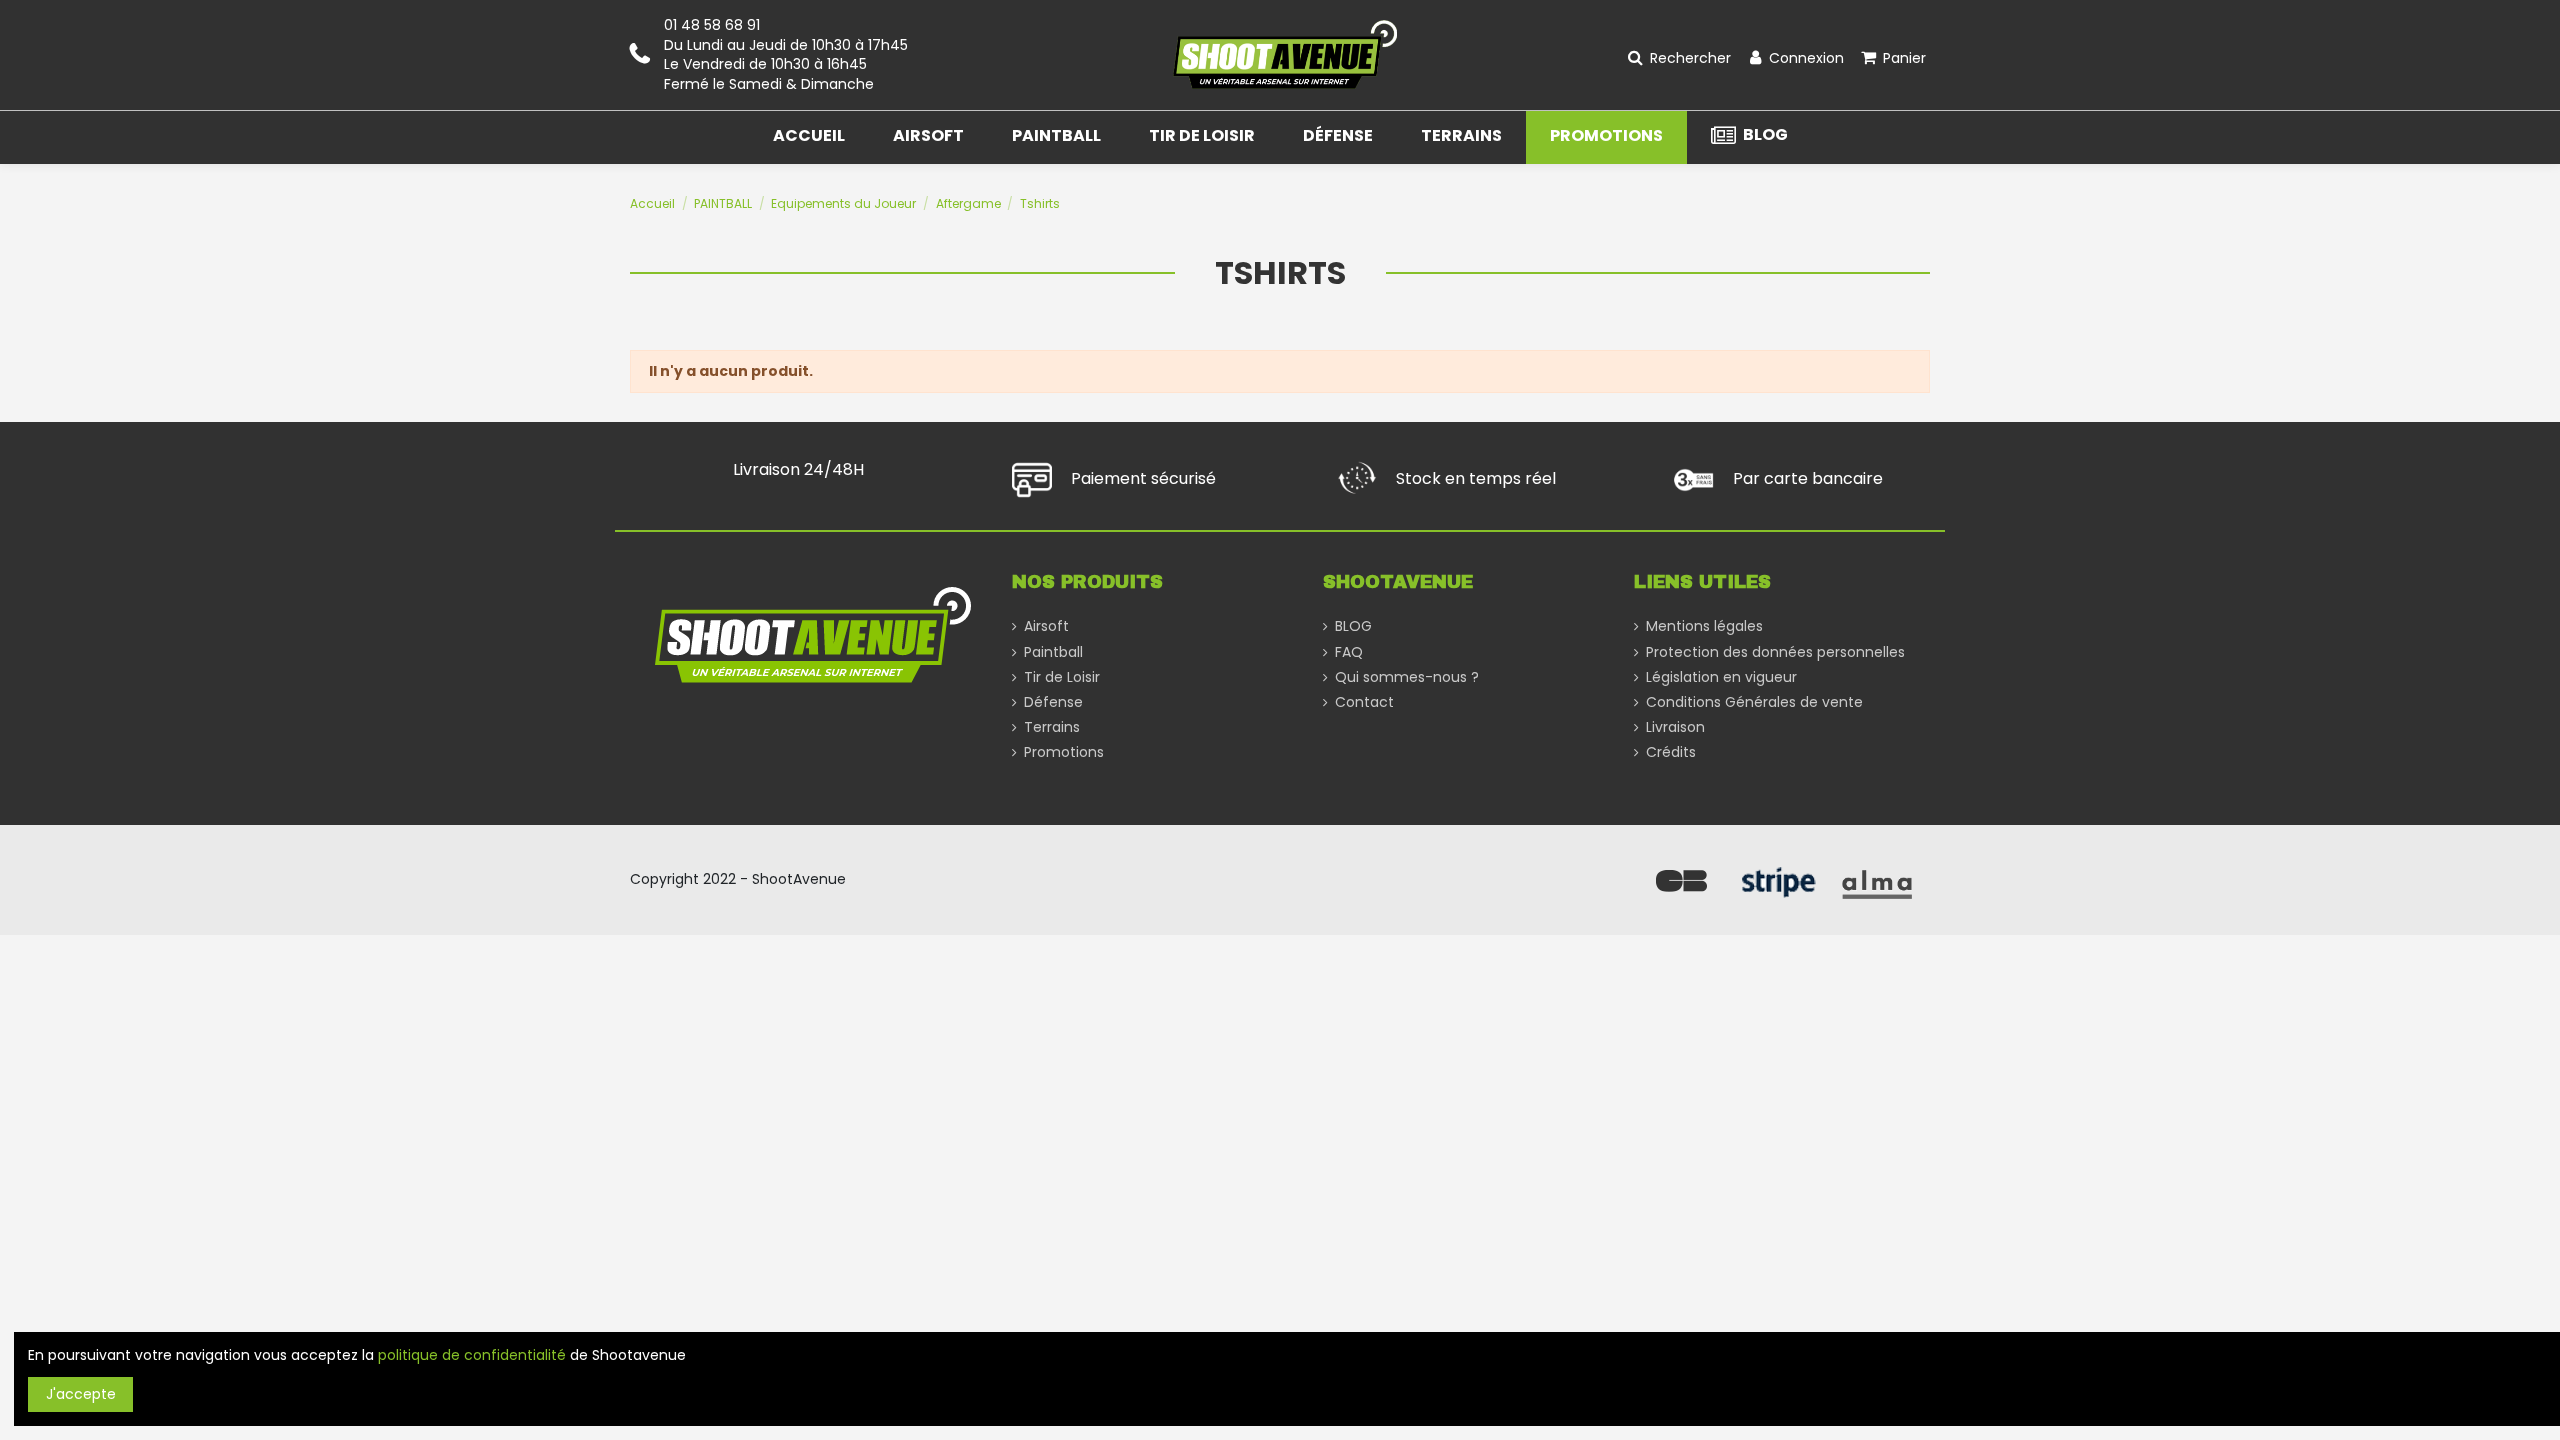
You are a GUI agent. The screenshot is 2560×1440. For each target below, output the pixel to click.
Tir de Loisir (1062, 677)
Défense (1053, 702)
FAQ (1349, 652)
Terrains (1052, 727)
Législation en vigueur (1721, 677)
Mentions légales (1704, 626)
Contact (1364, 702)
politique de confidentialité (472, 1355)
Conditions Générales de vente (1754, 702)
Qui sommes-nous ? (1407, 677)
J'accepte (81, 1394)
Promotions (1064, 752)
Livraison (1675, 727)
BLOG (1353, 626)
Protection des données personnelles (1775, 652)
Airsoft (1046, 626)
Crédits (1671, 752)
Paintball (1053, 652)
